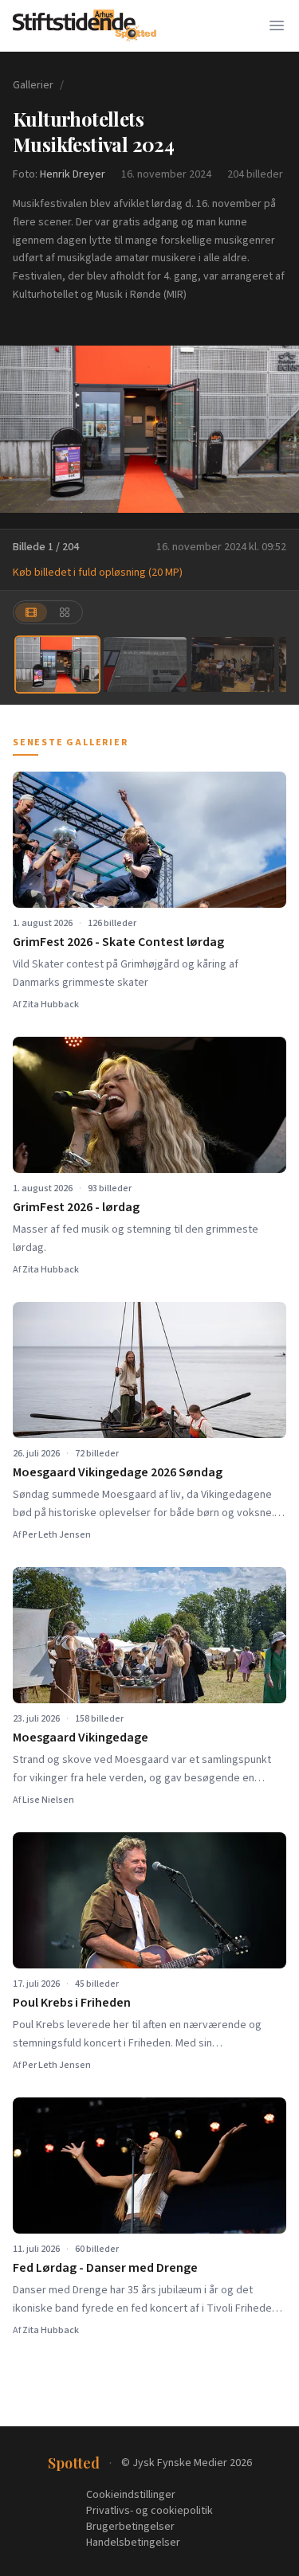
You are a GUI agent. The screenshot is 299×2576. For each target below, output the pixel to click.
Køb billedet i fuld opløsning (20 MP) (98, 573)
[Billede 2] (145, 665)
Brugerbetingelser (130, 2527)
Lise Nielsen (48, 1800)
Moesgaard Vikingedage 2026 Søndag (118, 1472)
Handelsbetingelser (133, 2543)
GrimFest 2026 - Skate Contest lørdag (118, 942)
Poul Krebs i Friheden (72, 2003)
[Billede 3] (233, 665)
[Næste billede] (277, 429)
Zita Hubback (51, 1005)
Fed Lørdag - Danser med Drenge (105, 2268)
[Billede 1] (57, 665)
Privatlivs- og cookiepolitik (149, 2511)
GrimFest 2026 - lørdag (76, 1207)
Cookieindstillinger (131, 2495)
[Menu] (277, 25)
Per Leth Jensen (57, 1535)
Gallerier (33, 85)
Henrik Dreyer (73, 174)
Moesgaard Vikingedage (81, 1738)
